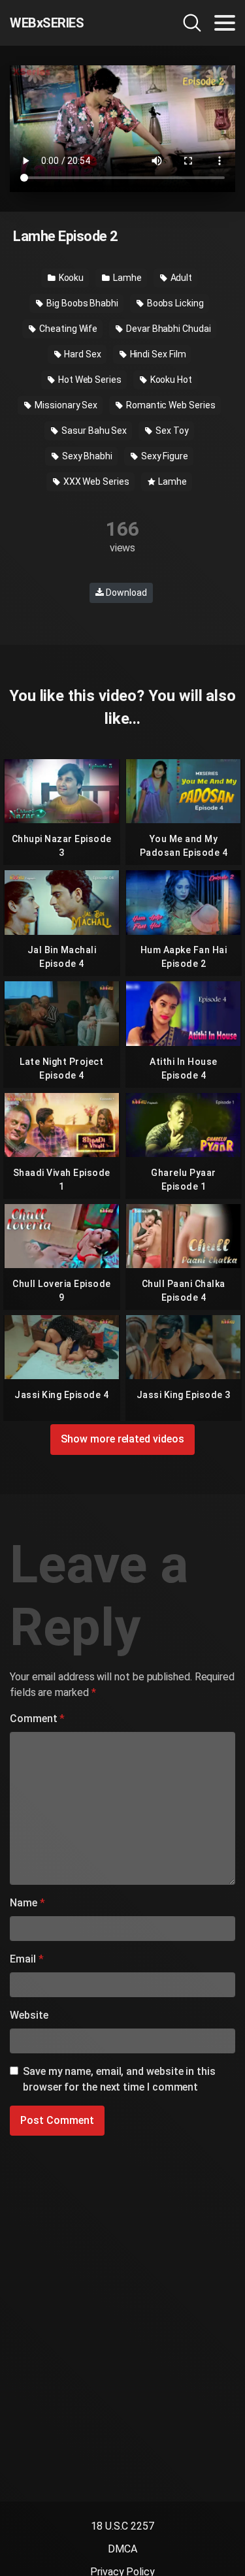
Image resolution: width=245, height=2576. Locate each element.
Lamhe (126, 278)
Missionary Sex (65, 405)
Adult (181, 278)
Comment (37, 1719)
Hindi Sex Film (157, 354)
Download (125, 593)
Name (27, 1903)
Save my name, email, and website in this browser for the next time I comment (119, 2079)
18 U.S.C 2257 (122, 2526)
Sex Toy (171, 431)
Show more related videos (122, 1439)
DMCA (122, 2549)
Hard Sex (81, 354)
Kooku (71, 278)
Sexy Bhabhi (86, 456)
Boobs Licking (174, 303)
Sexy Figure (164, 456)
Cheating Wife (67, 329)
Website (29, 2015)
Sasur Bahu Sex (93, 431)
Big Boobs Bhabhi (81, 303)
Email (26, 1959)
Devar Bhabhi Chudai (167, 329)
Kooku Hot (170, 380)
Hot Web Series (89, 380)
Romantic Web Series (170, 405)
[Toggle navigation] (225, 23)
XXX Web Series (95, 481)
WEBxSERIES (47, 23)
